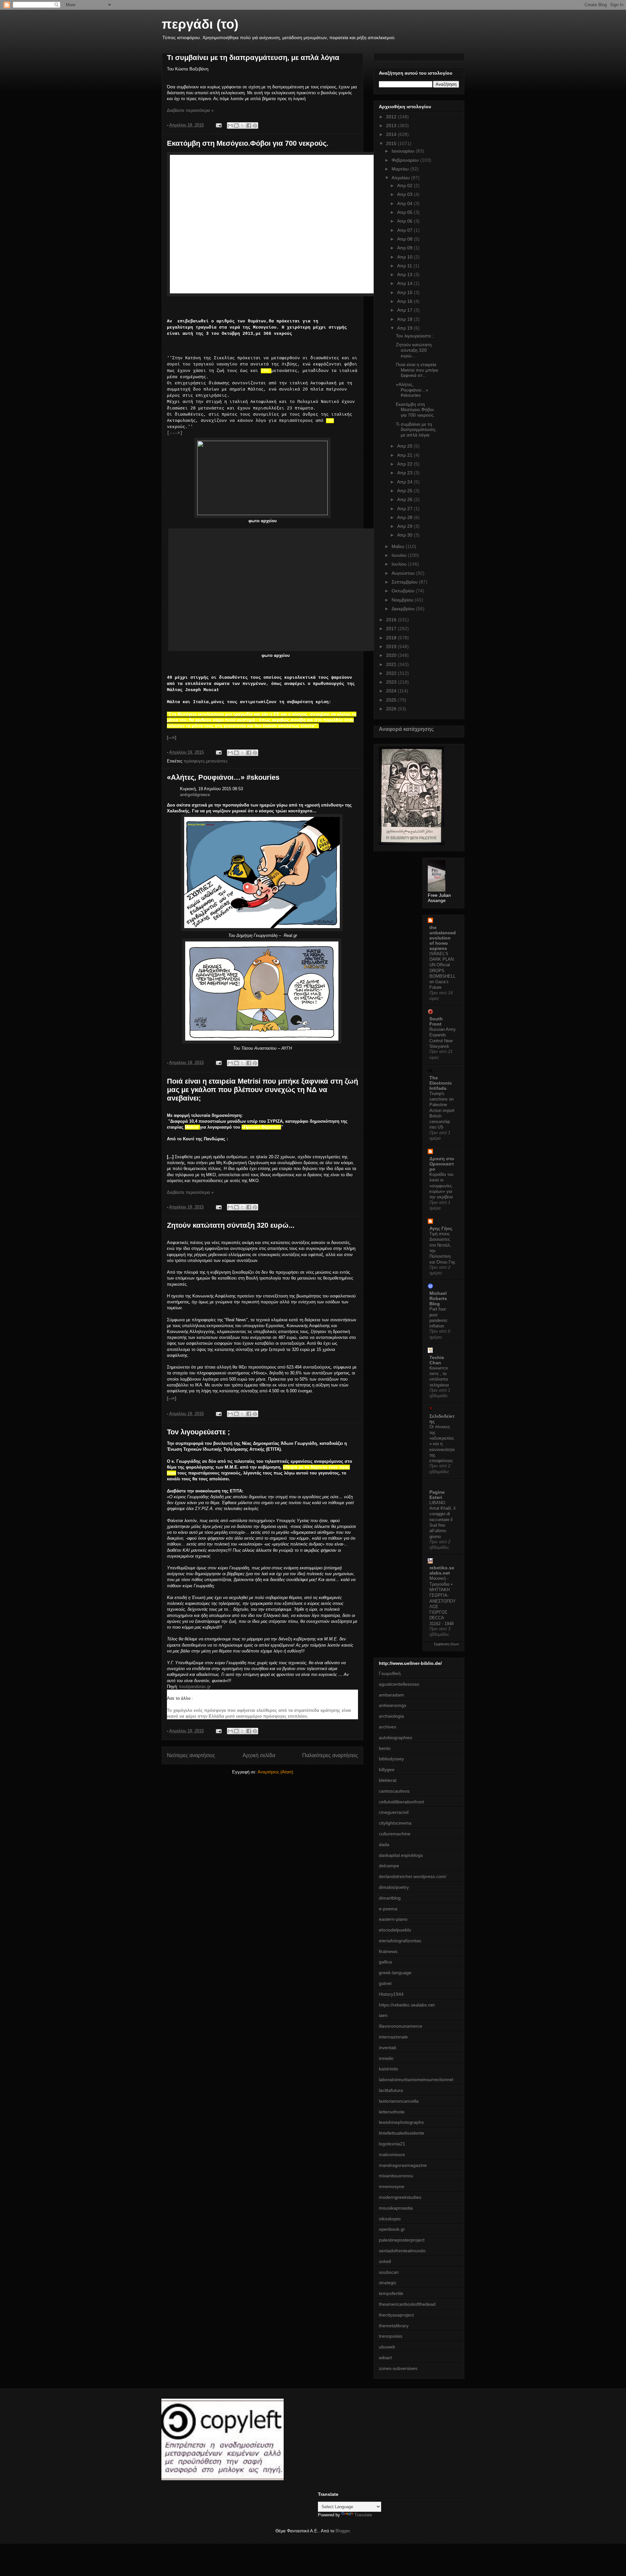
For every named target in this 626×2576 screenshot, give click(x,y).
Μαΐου (399, 546)
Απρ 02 (405, 185)
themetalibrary (394, 2326)
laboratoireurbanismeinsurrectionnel (416, 2080)
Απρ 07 (405, 230)
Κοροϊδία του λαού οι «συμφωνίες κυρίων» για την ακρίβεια (441, 1186)
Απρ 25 (405, 491)
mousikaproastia (396, 2208)
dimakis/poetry (394, 1887)
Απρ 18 (405, 319)
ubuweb (387, 2347)
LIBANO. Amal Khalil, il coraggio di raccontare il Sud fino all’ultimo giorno (442, 1520)
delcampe (389, 1866)
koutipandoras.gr (195, 1687)
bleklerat (388, 1780)
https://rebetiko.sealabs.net (407, 2005)
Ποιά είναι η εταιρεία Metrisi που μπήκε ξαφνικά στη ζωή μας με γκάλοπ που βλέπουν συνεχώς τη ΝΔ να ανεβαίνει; (262, 1090)
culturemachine (395, 1834)
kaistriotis (388, 2069)
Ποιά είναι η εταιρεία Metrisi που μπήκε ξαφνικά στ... (417, 370)
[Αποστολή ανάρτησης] (218, 125)
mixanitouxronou (396, 2176)
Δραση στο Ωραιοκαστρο (442, 1164)
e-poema (388, 1909)
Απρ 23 (405, 473)
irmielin (386, 2058)
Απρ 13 (405, 274)
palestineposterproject (402, 2240)
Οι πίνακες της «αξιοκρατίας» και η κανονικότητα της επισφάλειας (442, 1444)
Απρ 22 (405, 464)
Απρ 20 (405, 446)
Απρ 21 (405, 455)
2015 (392, 143)
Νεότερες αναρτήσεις (191, 1755)
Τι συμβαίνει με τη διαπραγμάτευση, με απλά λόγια (253, 58)
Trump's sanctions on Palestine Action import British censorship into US (442, 1110)
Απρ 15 (405, 292)
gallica (385, 1962)
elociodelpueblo (395, 1930)
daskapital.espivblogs (401, 1855)
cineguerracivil (394, 1812)
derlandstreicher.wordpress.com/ (413, 1876)
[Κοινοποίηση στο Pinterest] (255, 126)
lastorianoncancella (399, 2101)
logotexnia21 (392, 2144)
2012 (392, 117)
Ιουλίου (400, 564)
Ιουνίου (400, 555)
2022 (392, 673)
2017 (392, 629)
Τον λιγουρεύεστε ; (198, 1432)
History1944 (391, 1994)
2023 (392, 682)
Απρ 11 (405, 266)
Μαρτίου (401, 169)
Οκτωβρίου (404, 591)
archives (388, 1727)
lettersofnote (392, 2112)
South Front (436, 1021)
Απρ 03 (405, 194)
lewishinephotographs (401, 2122)
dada (384, 1844)
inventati (388, 2048)
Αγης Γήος (441, 1228)
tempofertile (391, 2293)
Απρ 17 (405, 310)
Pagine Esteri (437, 1495)
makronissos (392, 2154)
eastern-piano (393, 1919)
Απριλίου (401, 178)
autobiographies (395, 1738)
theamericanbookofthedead (407, 2304)
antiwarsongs (393, 1705)
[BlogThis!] (236, 126)
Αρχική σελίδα (259, 1755)
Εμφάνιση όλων (447, 1644)
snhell (385, 2261)
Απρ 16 (405, 301)
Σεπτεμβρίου (405, 582)
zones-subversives (398, 2368)
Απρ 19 (405, 328)
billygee (387, 1769)
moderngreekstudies (400, 2197)
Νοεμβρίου (403, 600)
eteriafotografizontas (400, 1941)
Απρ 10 (405, 257)
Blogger (343, 2531)
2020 (392, 655)
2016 (392, 620)
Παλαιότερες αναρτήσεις (330, 1755)
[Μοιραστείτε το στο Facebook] (249, 126)
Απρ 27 (405, 509)
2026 (392, 709)
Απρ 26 (405, 499)
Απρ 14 (405, 283)
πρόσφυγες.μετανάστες (206, 761)
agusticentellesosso (399, 1684)
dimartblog (390, 1898)
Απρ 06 (405, 221)
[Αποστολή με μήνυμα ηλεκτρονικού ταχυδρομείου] (230, 126)
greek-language (395, 1973)
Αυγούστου (404, 573)
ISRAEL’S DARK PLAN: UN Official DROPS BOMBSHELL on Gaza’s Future (442, 971)
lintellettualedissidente (402, 2133)
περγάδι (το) (200, 24)
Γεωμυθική (390, 1673)
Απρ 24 (405, 482)
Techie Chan (437, 1360)
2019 (392, 646)
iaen (383, 2015)
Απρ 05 (405, 212)
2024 (392, 691)
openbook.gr (392, 2229)
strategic (388, 2283)
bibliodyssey (391, 1759)
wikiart (385, 2358)
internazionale (393, 2037)
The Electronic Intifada (441, 1083)
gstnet (385, 1983)
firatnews (388, 1951)
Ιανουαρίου (404, 151)
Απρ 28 (405, 517)
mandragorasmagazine (403, 2165)
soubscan (389, 2272)
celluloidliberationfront (401, 1802)
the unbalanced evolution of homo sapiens (443, 938)
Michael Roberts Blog (438, 1298)
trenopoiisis (391, 2336)
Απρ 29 (405, 526)
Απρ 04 (405, 203)
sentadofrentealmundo (402, 2251)
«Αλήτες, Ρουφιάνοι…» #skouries (223, 777)
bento (385, 1748)
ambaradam (391, 1695)
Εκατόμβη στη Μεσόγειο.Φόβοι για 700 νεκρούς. (248, 143)
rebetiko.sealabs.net (442, 1570)
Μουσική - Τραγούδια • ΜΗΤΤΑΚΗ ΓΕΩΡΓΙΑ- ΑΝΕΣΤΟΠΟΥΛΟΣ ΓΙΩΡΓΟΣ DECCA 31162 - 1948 (443, 1601)
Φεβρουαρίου (406, 160)
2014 (392, 134)
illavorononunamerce (401, 2026)
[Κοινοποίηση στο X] (243, 126)
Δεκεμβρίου (404, 609)
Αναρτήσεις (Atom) (275, 1772)
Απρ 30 (405, 535)
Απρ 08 (405, 239)
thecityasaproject (396, 2315)
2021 (392, 664)
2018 (392, 638)
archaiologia (391, 1716)
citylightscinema (395, 1823)
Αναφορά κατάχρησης (406, 729)
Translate (363, 2515)
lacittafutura (391, 2090)
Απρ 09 (405, 248)
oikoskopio (390, 2219)
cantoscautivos (394, 1791)
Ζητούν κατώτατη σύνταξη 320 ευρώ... (231, 1225)
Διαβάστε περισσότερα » (190, 110)
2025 (392, 700)
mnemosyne (392, 2186)
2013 (392, 126)
